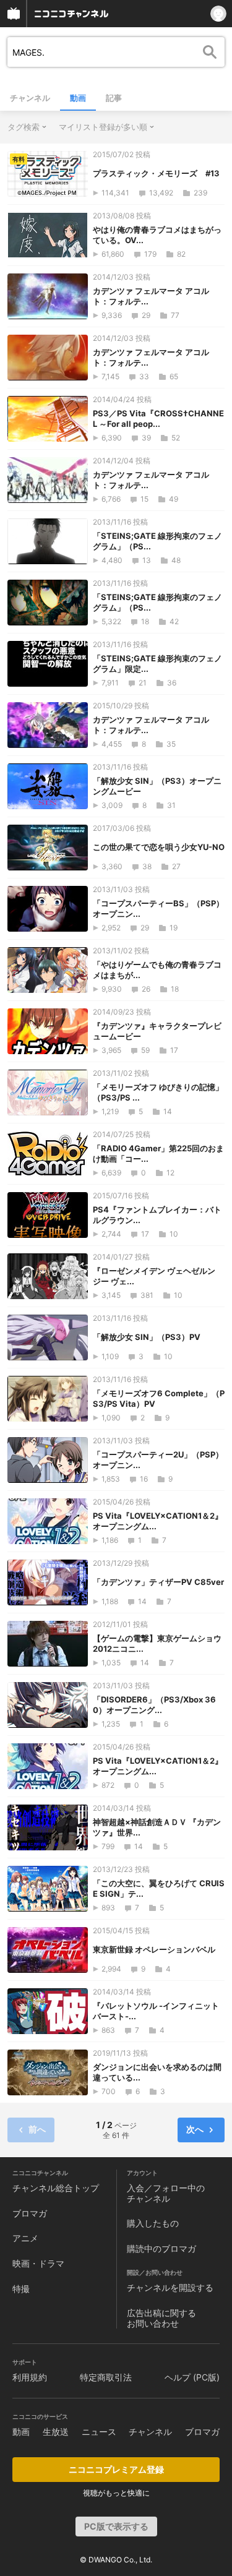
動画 (78, 98)
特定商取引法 (106, 2377)
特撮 (21, 2289)
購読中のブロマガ (161, 2248)
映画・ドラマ (38, 2263)
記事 (114, 98)
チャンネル (30, 98)
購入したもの (153, 2223)
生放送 (56, 2432)
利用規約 (30, 2377)
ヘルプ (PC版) (192, 2377)
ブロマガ (30, 2213)
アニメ (25, 2238)
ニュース (99, 2432)
